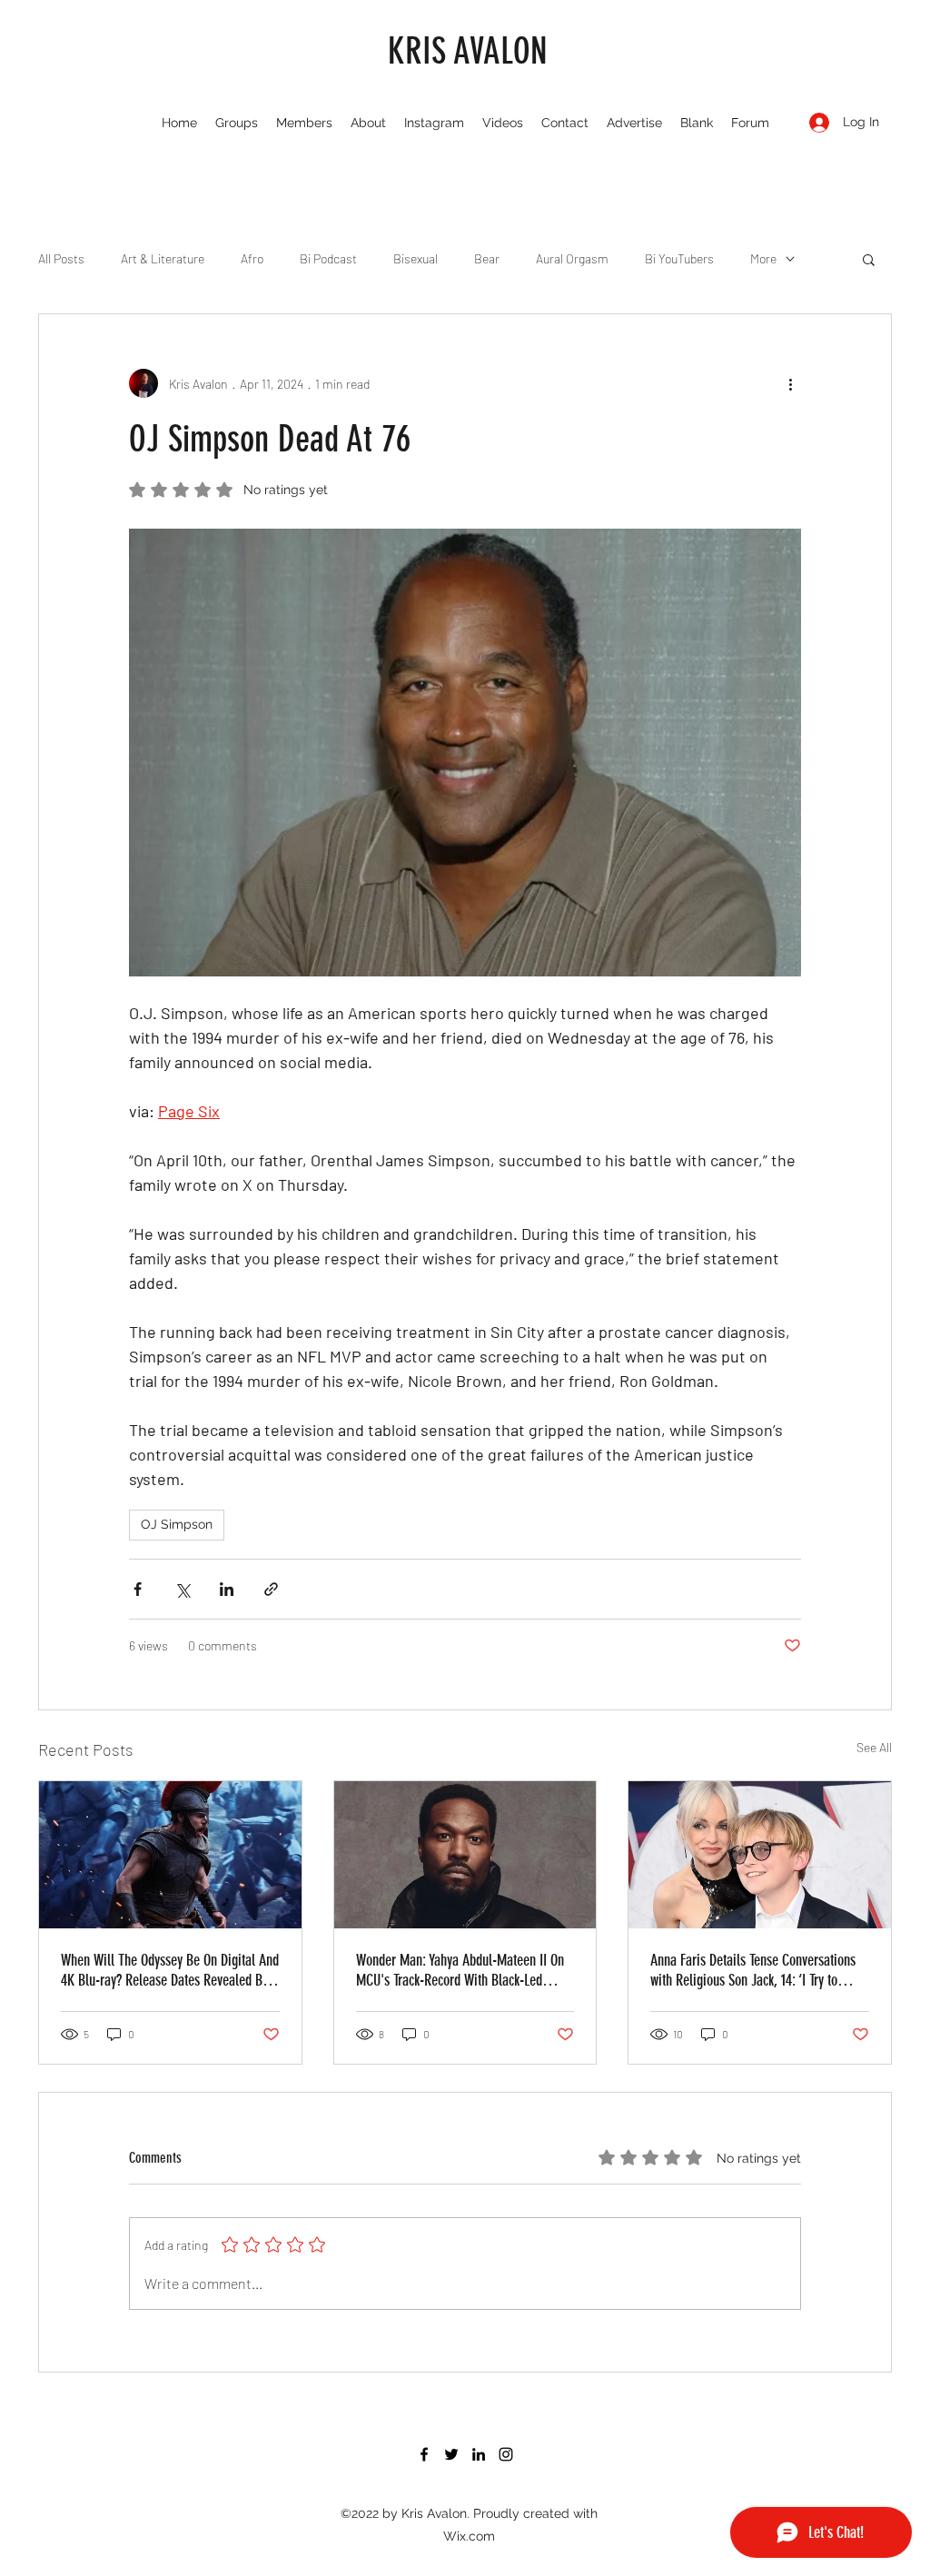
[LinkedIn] (479, 2454)
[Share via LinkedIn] (227, 1589)
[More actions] (790, 383)
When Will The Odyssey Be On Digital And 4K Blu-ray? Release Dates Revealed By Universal (170, 1970)
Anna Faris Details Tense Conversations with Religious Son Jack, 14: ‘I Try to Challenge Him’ (753, 1970)
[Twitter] (451, 2454)
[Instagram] (506, 2454)
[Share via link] (271, 1589)
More (763, 258)
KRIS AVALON (468, 51)
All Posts (61, 258)
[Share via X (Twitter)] (182, 1589)
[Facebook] (424, 2454)
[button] (869, 259)
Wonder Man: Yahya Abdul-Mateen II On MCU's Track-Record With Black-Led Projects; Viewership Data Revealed (460, 1970)
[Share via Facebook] (138, 1589)
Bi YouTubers (679, 258)
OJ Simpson (177, 1524)
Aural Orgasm (572, 258)
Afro (252, 258)
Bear (487, 258)
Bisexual (416, 258)
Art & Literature (163, 258)
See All (874, 1747)
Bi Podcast (328, 258)
